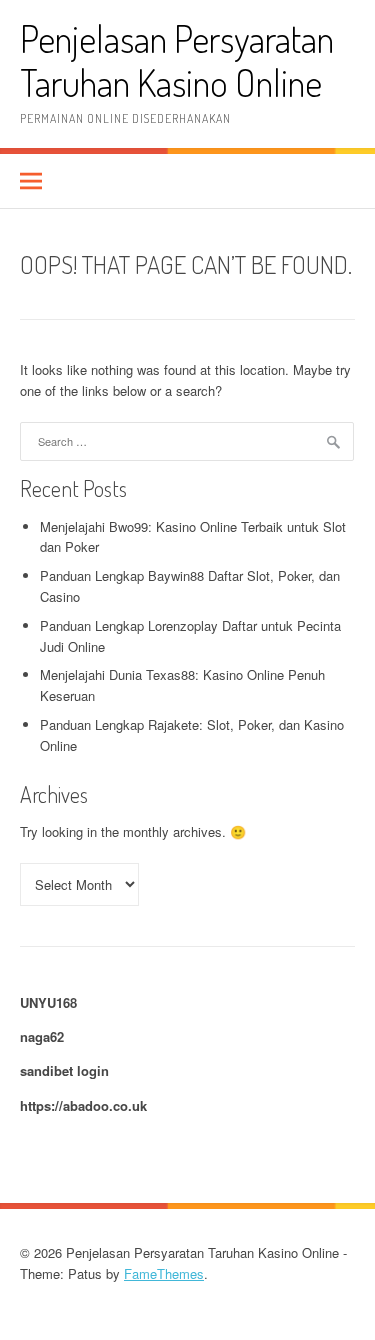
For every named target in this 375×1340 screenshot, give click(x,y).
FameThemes (164, 1273)
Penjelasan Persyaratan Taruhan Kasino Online (177, 60)
